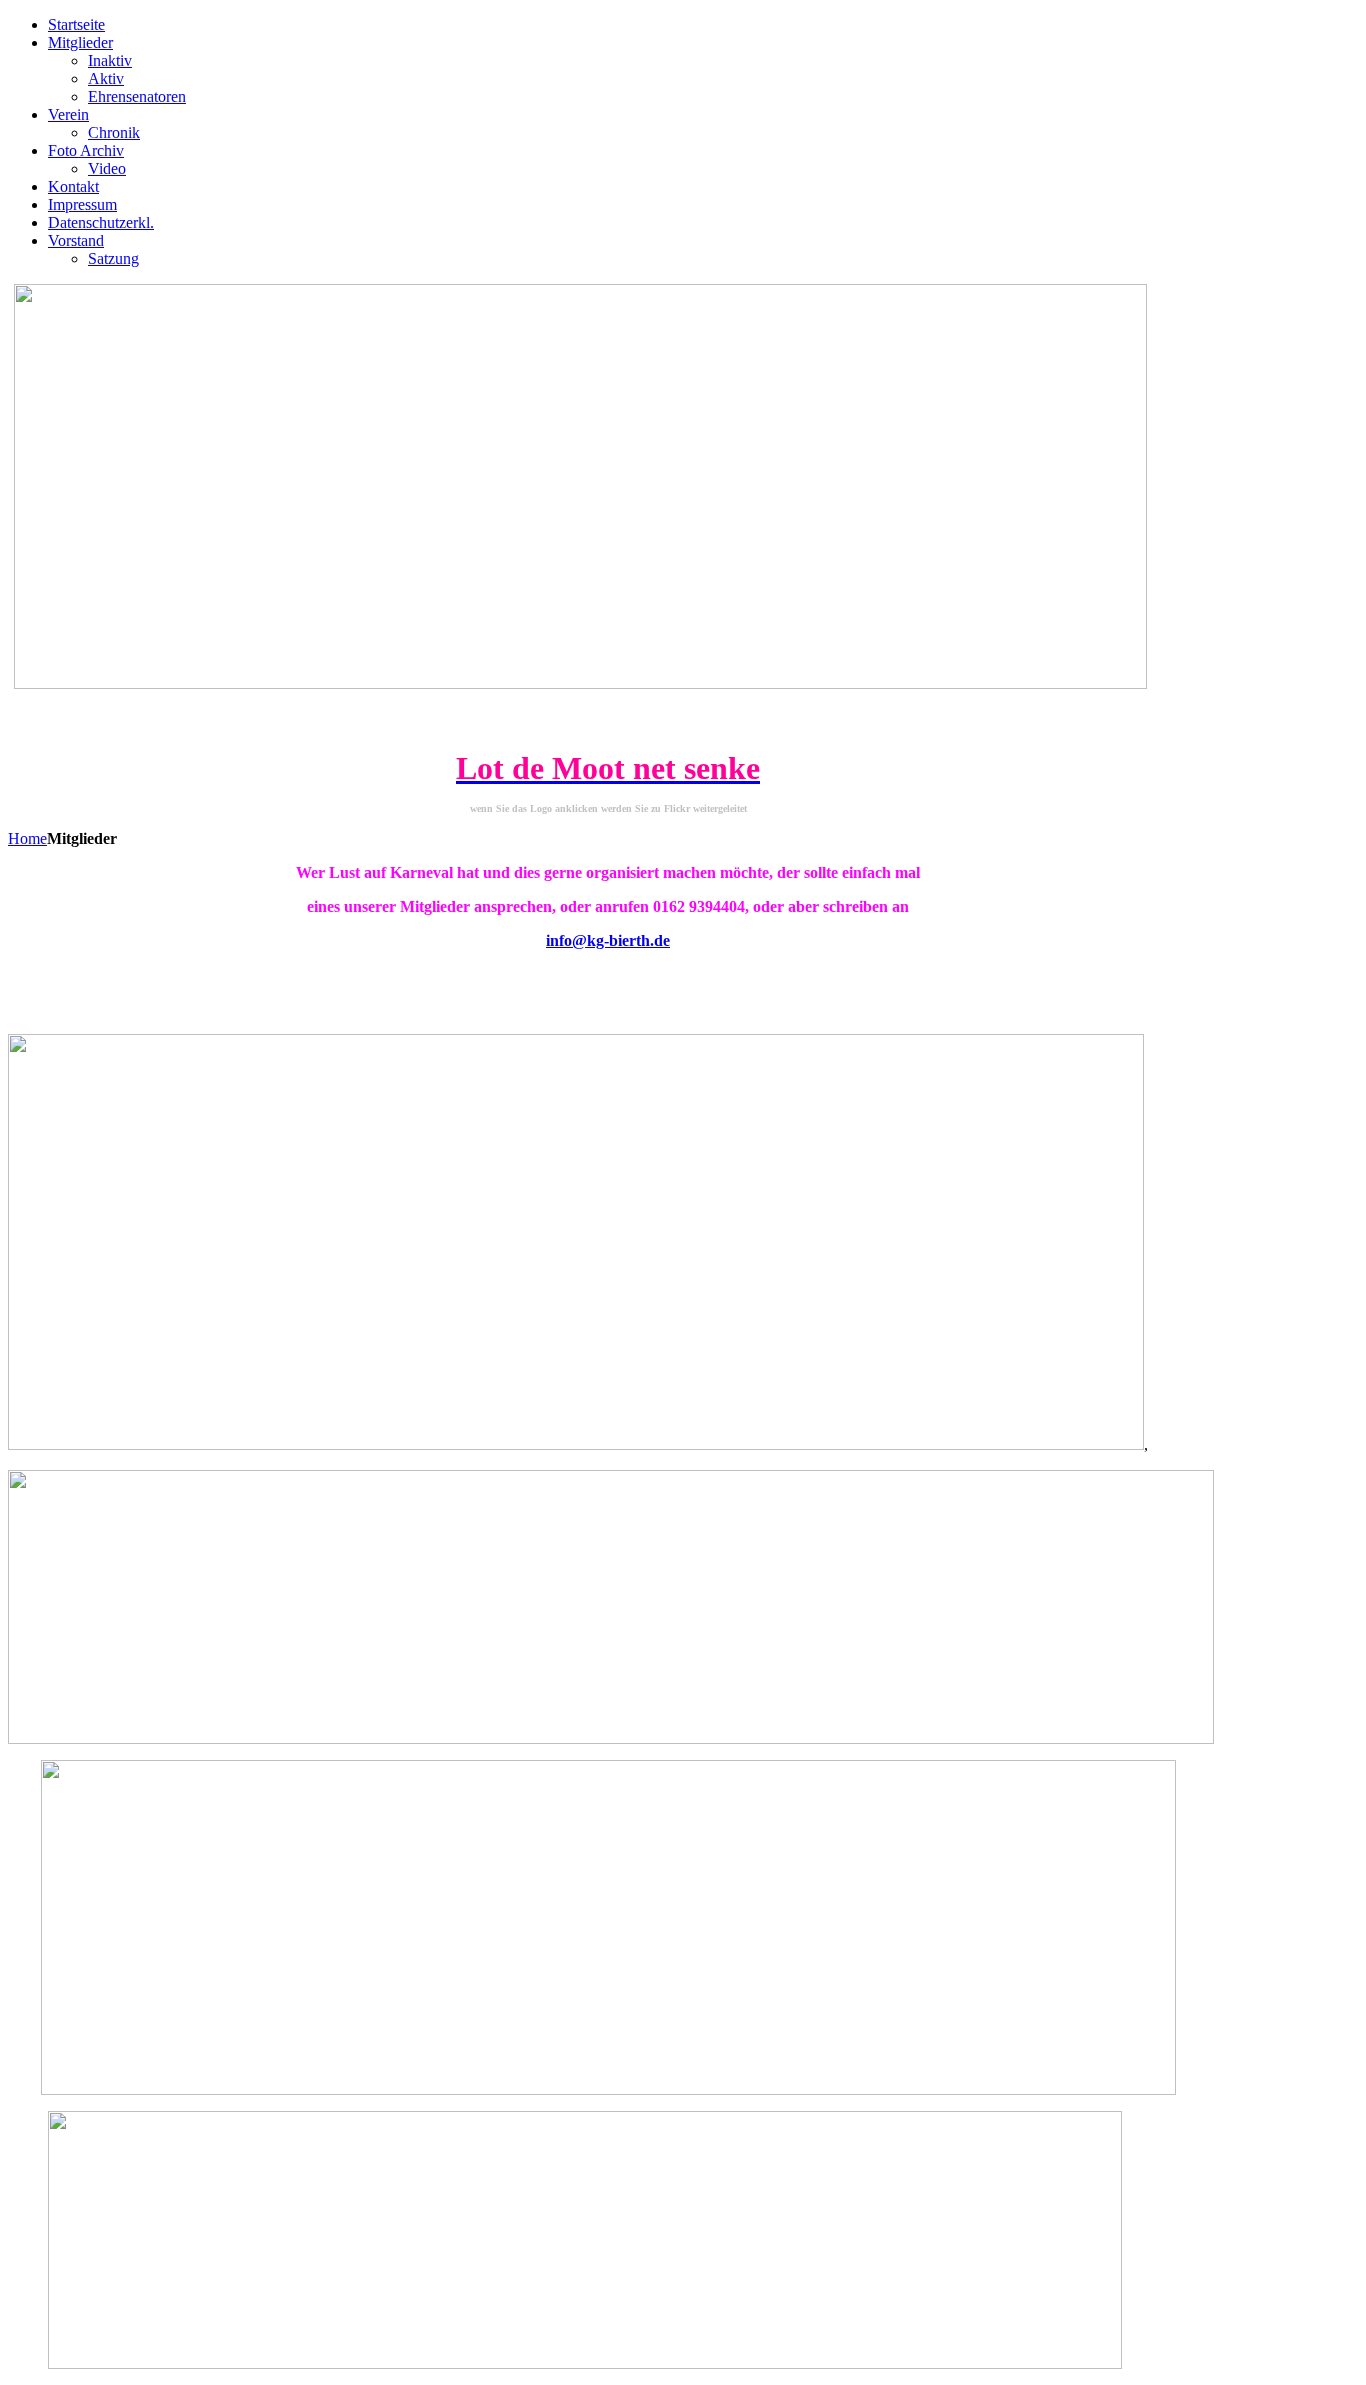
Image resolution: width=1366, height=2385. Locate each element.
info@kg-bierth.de (608, 940)
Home (27, 838)
